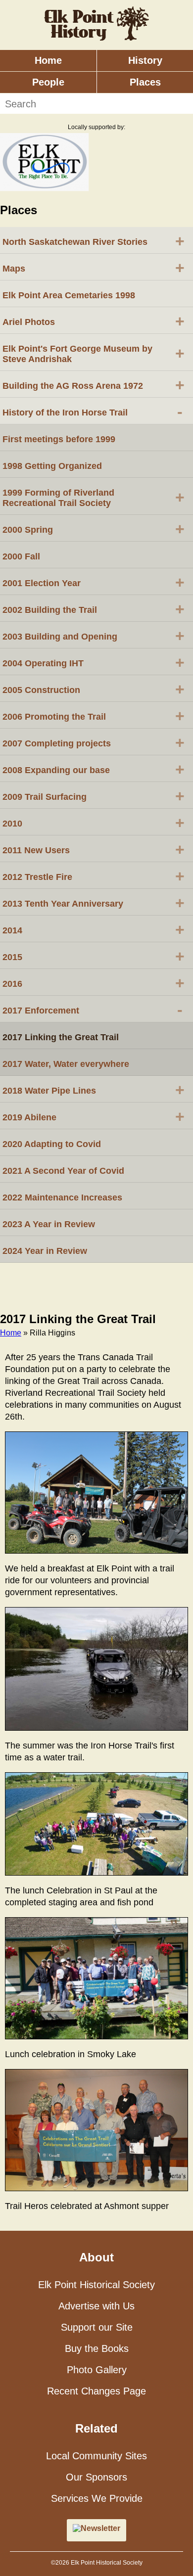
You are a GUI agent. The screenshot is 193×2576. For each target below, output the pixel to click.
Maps (94, 268)
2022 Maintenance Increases (62, 1197)
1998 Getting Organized (52, 466)
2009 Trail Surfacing (94, 796)
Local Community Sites (96, 2456)
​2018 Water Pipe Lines (94, 1090)
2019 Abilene (94, 1116)
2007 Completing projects (94, 742)
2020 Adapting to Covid (52, 1144)
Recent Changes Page (96, 2391)
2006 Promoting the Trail (94, 716)
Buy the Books (97, 2348)
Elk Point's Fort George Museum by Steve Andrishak (94, 354)
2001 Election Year (94, 582)
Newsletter (100, 2528)
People (48, 82)
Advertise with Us (96, 2306)
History (145, 60)
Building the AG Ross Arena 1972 (94, 385)
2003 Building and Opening (94, 636)
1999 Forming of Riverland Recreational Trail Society (94, 498)
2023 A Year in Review (49, 1224)
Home (48, 60)
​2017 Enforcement (93, 1010)
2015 (94, 956)
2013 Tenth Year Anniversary (94, 903)
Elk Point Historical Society (96, 2285)
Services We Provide (97, 2498)
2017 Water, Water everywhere (66, 1064)
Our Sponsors (96, 2477)
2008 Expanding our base (94, 769)
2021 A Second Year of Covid (63, 1171)
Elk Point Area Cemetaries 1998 (69, 295)
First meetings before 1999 (59, 439)
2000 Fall (21, 556)
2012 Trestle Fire (94, 876)
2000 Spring (94, 529)
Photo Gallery (97, 2370)
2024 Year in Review (45, 1251)
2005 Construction (94, 689)
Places (145, 82)
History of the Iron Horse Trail (93, 412)
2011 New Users (94, 849)
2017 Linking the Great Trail (61, 1037)
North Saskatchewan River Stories (94, 241)
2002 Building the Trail (94, 609)
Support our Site (97, 2327)
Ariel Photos (94, 321)
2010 (94, 823)
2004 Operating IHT (94, 662)
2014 (94, 929)
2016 (94, 983)
